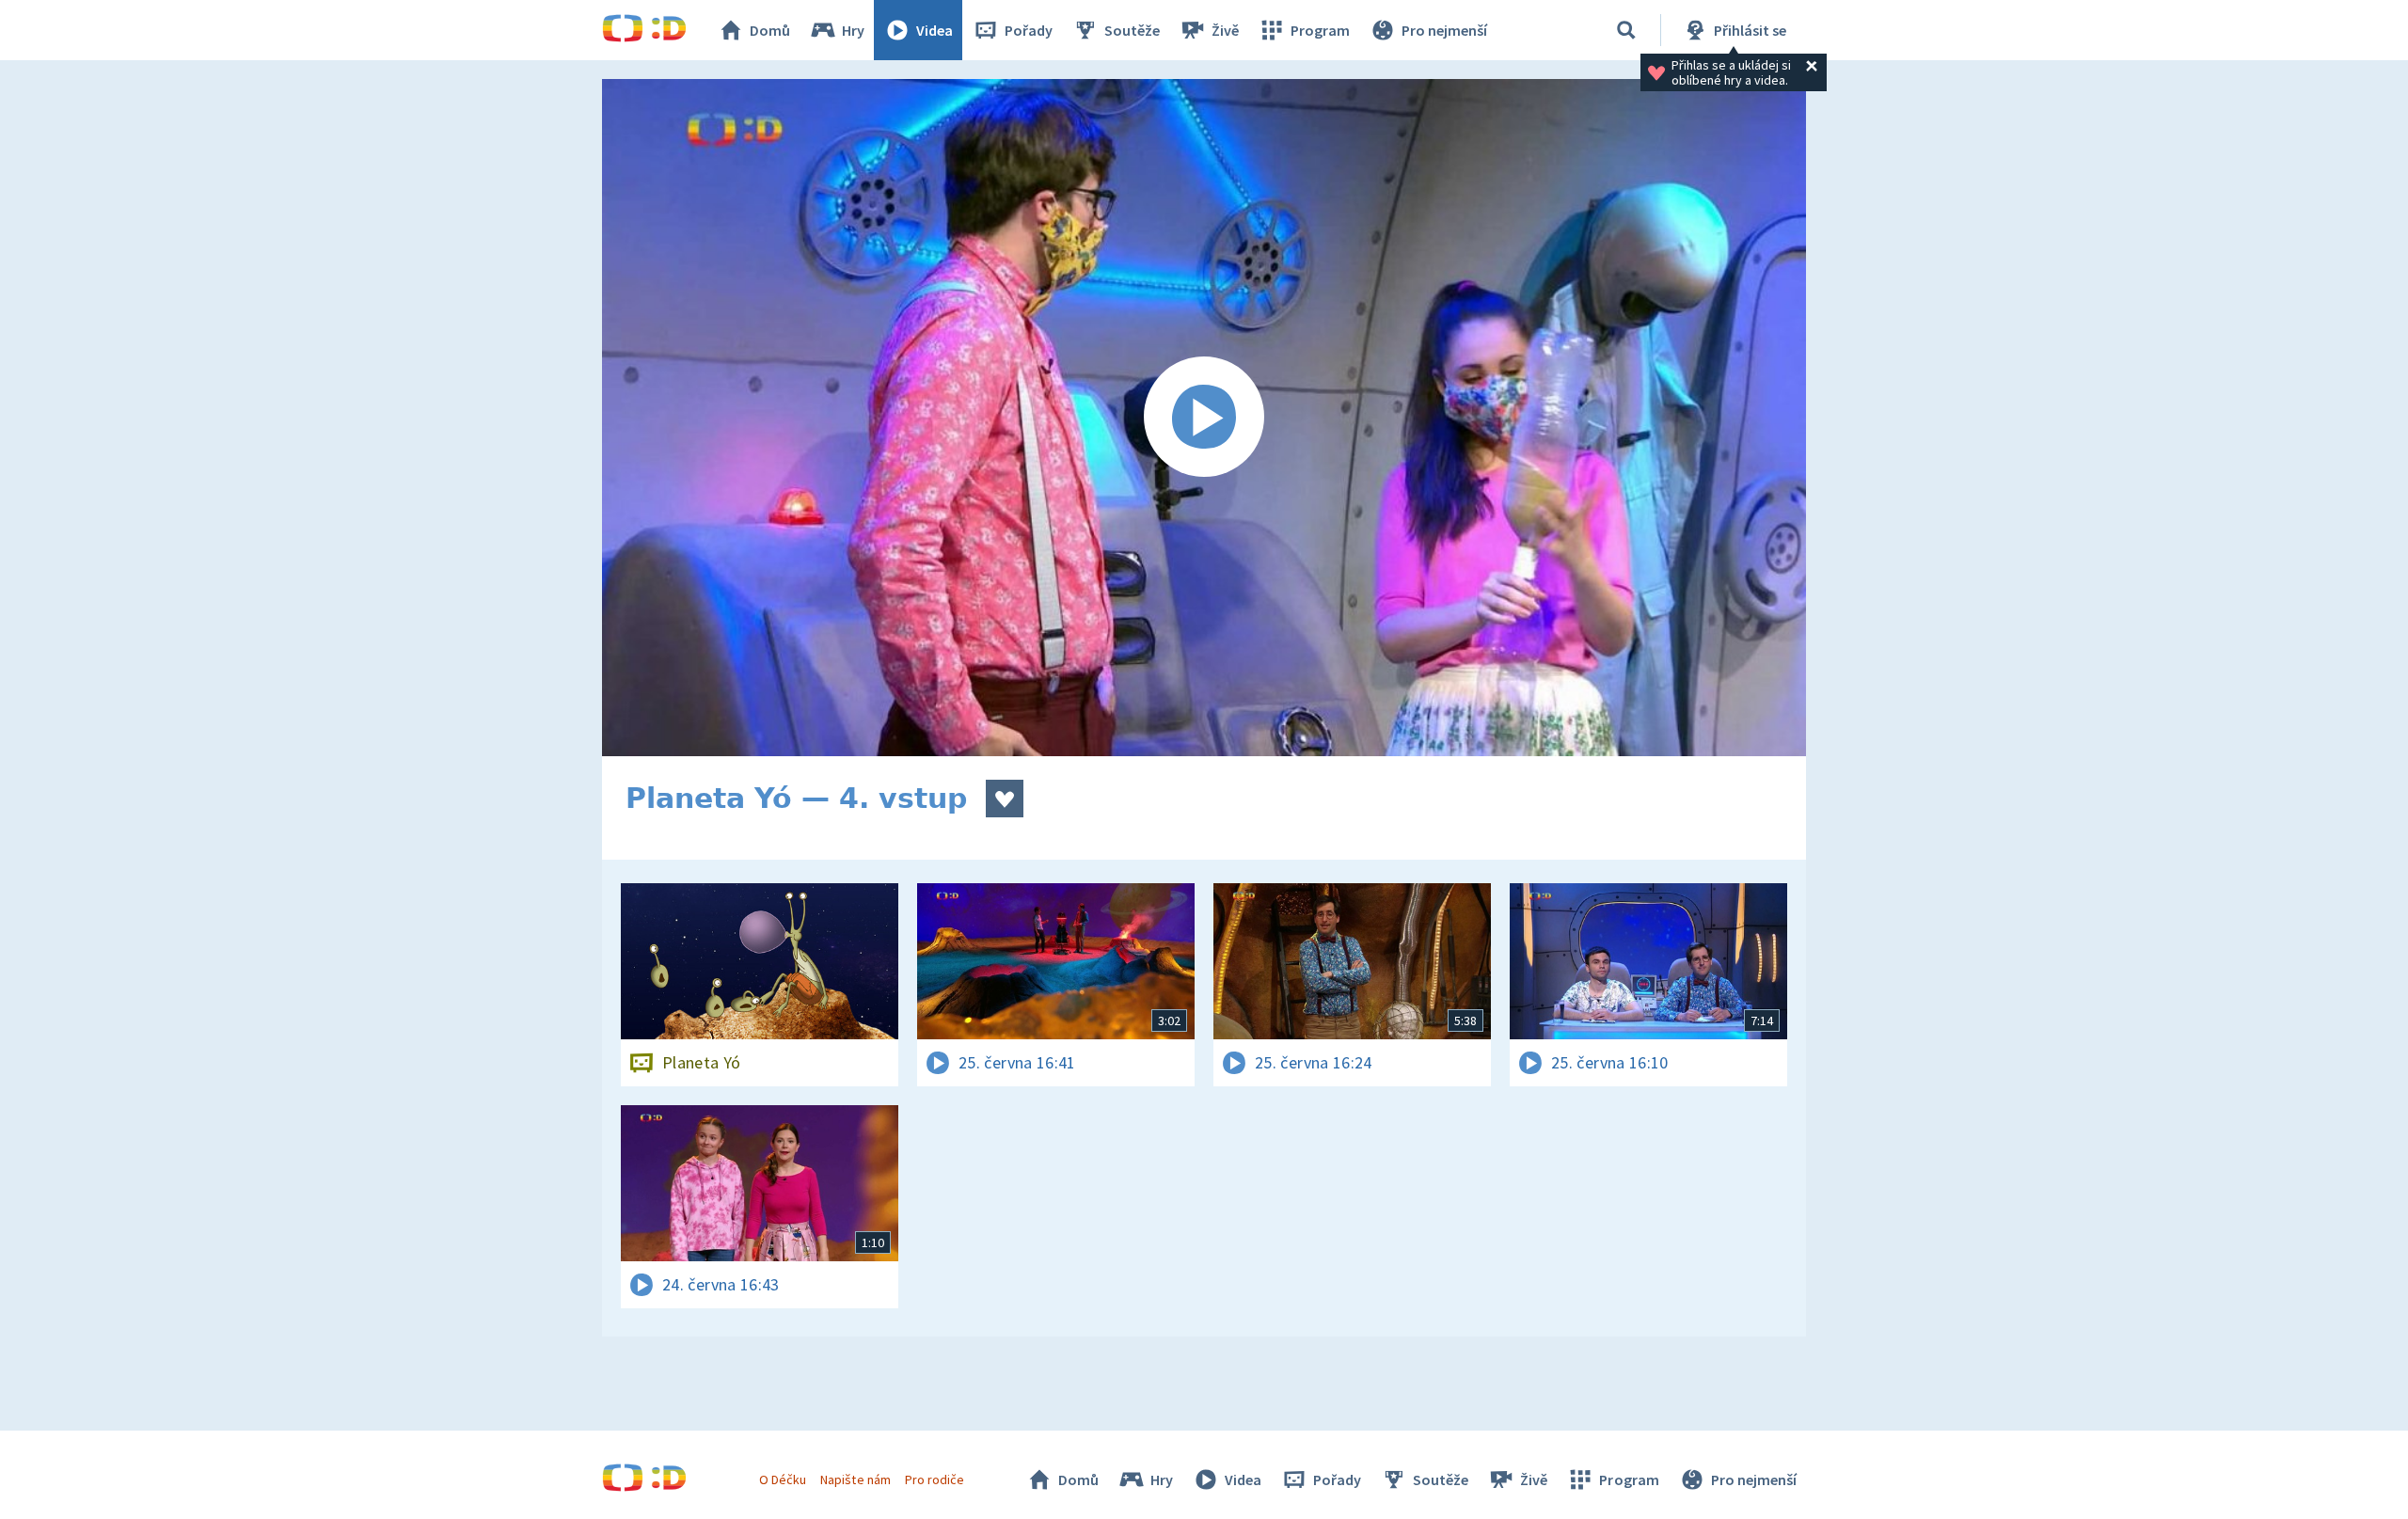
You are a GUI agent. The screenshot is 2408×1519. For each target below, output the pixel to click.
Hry (853, 30)
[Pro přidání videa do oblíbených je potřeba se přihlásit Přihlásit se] (1005, 799)
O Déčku (783, 1479)
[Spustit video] (1204, 418)
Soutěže (1132, 30)
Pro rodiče (935, 1479)
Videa (935, 30)
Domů (770, 30)
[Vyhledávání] (1626, 30)
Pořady (1029, 30)
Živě (1225, 30)
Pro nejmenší (1444, 30)
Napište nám (855, 1479)
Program (1320, 30)
